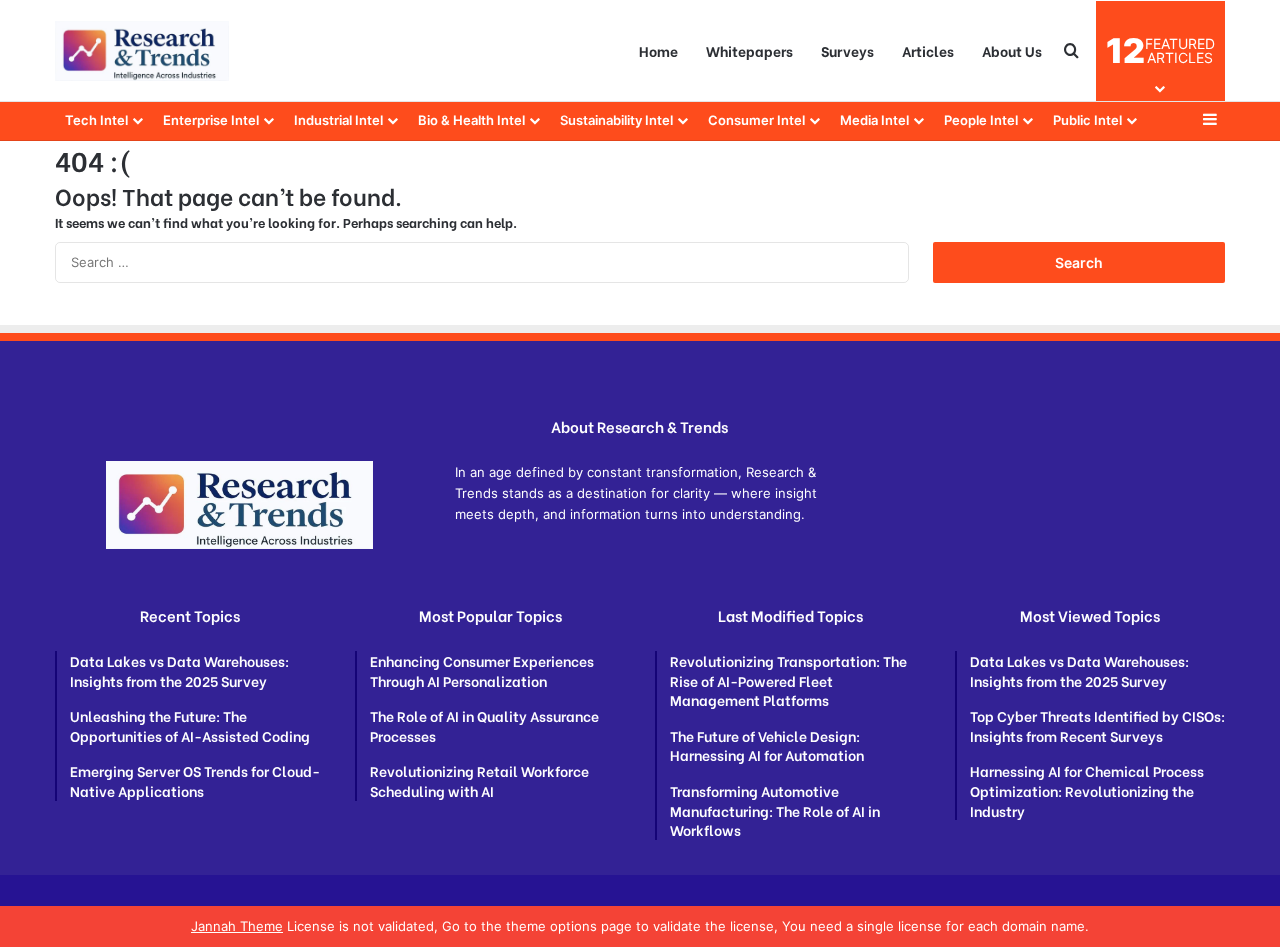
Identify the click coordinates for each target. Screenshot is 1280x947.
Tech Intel (96, 120)
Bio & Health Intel (471, 120)
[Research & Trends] (142, 51)
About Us (1012, 50)
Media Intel (874, 120)
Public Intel (1087, 120)
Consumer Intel (756, 120)
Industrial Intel (338, 120)
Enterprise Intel (211, 120)
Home (658, 50)
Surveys (847, 50)
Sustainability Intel (616, 120)
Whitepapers (749, 50)
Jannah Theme (237, 926)
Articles (928, 50)
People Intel (981, 120)
